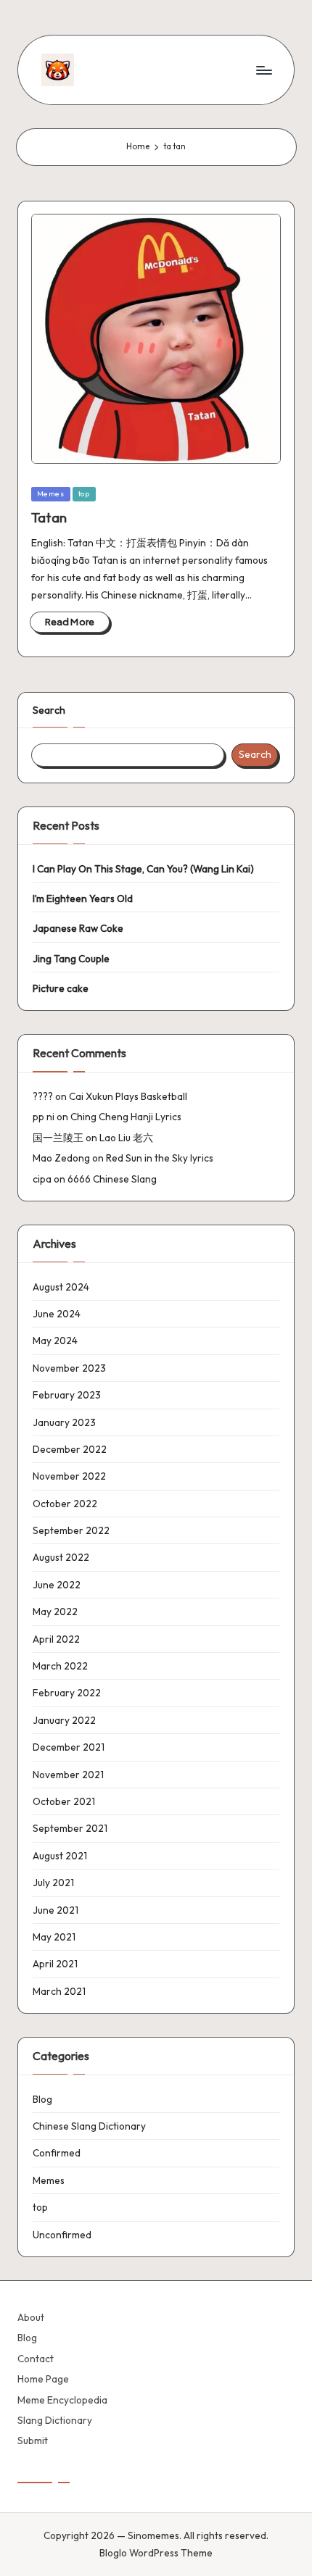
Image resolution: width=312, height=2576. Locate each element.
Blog (42, 2099)
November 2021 (68, 1775)
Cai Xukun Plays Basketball (128, 1096)
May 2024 (55, 1341)
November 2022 (69, 1476)
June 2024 (57, 1314)
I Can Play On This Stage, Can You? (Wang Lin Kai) (143, 869)
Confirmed (57, 2153)
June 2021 (56, 1910)
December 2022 (70, 1449)
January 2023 (64, 1422)
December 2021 (69, 1747)
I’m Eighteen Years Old (83, 899)
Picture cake (61, 988)
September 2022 (71, 1530)
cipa (42, 1179)
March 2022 (60, 1666)
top (84, 494)
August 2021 (60, 1856)
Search (49, 710)
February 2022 (67, 1693)
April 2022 (56, 1639)
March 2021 (59, 1991)
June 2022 (57, 1585)
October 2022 (65, 1504)
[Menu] (263, 70)
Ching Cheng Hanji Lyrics (126, 1117)
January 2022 (64, 1720)
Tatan (49, 517)
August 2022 (61, 1557)
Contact (36, 2359)
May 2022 (55, 1612)
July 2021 (53, 1883)
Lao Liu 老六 (126, 1138)
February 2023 (67, 1395)
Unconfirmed (62, 2235)
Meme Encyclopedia (62, 2400)
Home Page (43, 2379)
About (31, 2317)
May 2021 (54, 1937)
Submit (33, 2440)
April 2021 (55, 1964)
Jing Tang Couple (71, 959)
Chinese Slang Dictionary (89, 2126)
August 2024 (61, 1287)
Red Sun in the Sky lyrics (160, 1158)
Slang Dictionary (55, 2420)
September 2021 (70, 1828)
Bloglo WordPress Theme (156, 2553)
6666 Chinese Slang (112, 1179)
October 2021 (64, 1801)
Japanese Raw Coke (78, 928)
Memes (51, 494)
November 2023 (69, 1368)
